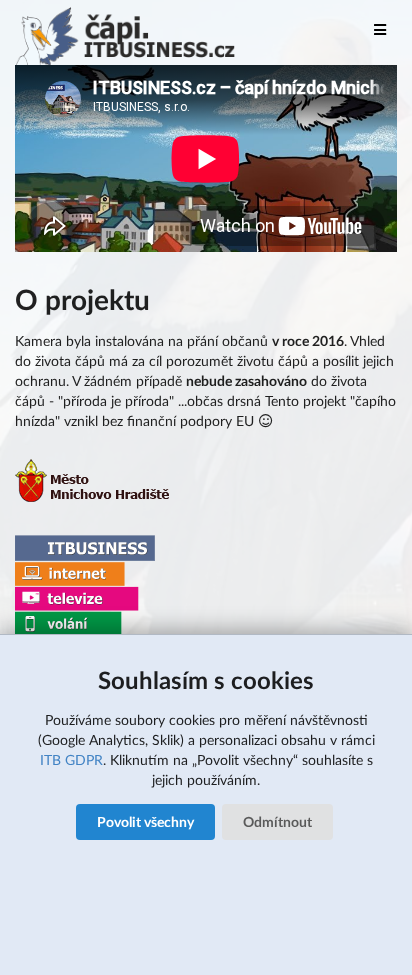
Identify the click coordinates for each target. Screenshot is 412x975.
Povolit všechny (145, 821)
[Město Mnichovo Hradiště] (94, 496)
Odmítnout (277, 821)
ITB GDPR (71, 759)
